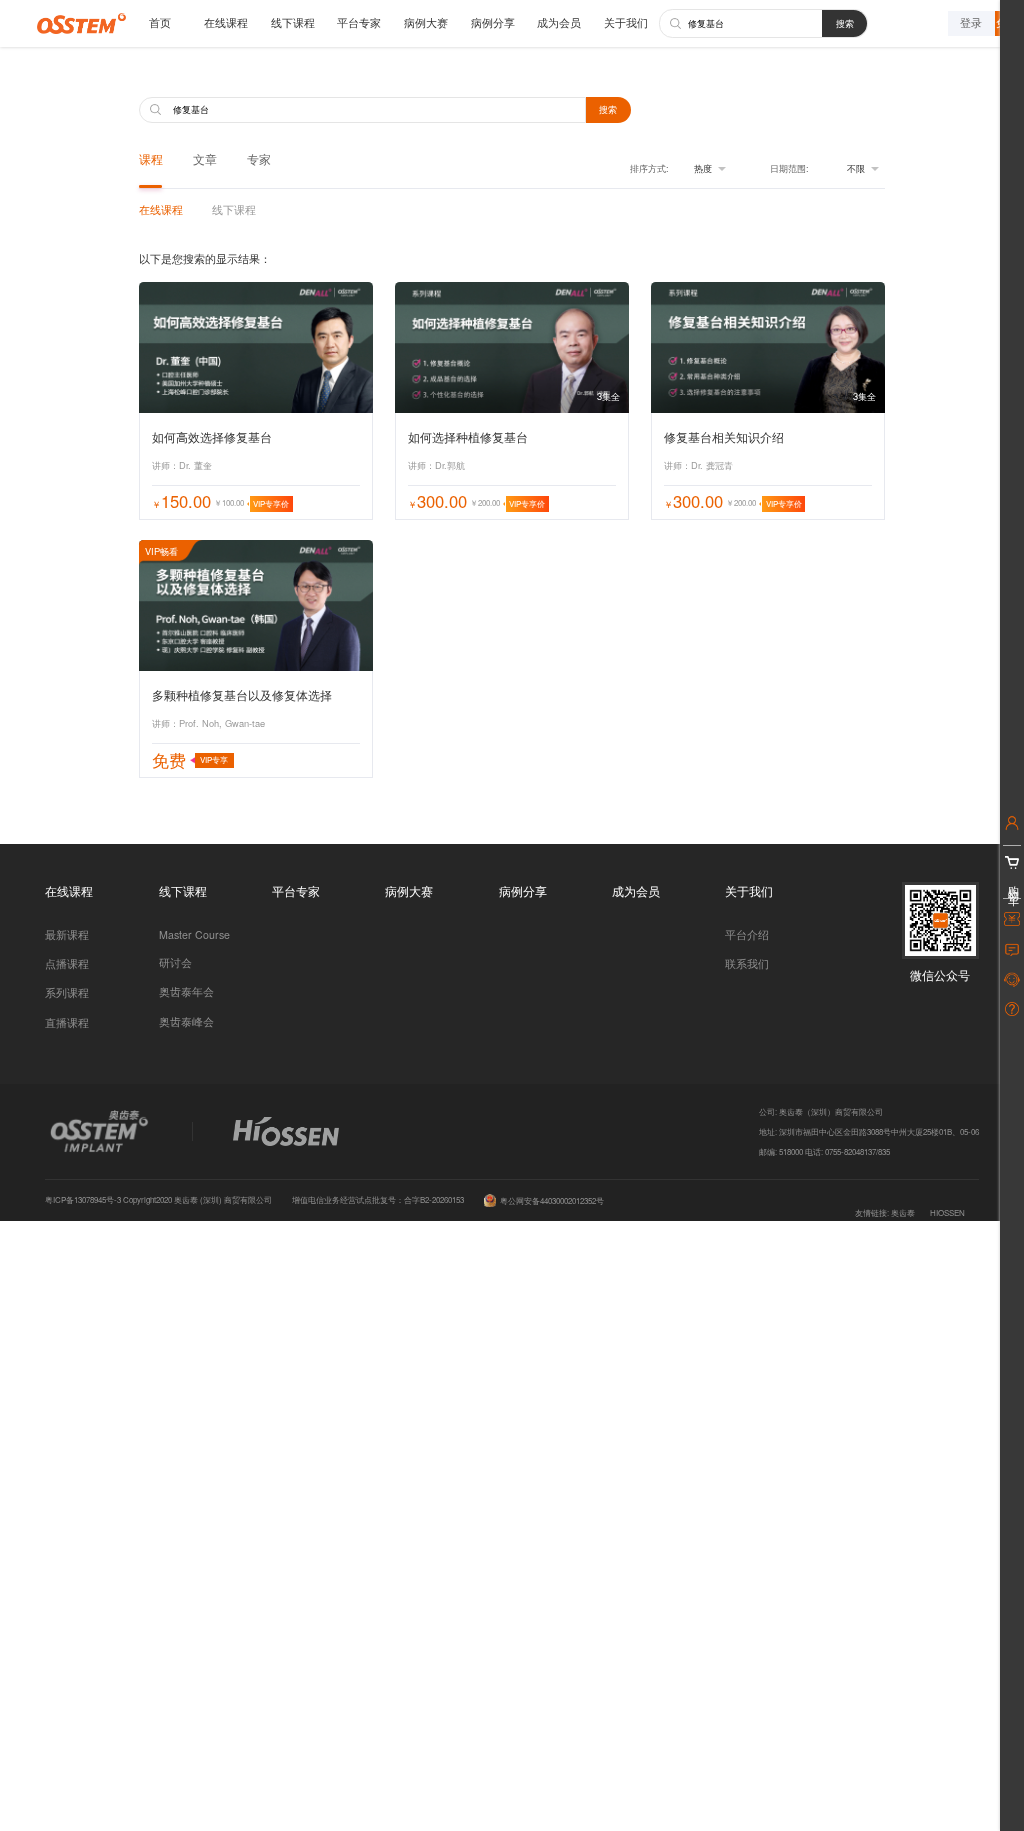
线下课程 (293, 22)
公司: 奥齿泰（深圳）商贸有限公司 (821, 1111)
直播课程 (67, 1022)
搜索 (845, 23)
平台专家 (359, 22)
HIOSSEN (947, 1212)
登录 (971, 22)
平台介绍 (747, 934)
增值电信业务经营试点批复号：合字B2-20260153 (378, 1199)
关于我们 (626, 22)
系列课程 (67, 992)
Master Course (194, 934)
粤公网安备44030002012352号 (552, 1200)
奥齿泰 (903, 1212)
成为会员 (559, 22)
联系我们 (747, 963)
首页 (160, 22)
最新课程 (67, 934)
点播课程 (67, 963)
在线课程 (226, 22)
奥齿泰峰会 (186, 1021)
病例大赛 (426, 22)
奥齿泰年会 (186, 991)
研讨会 (175, 962)
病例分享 (493, 22)
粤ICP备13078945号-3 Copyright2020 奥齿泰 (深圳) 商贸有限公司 (158, 1199)
